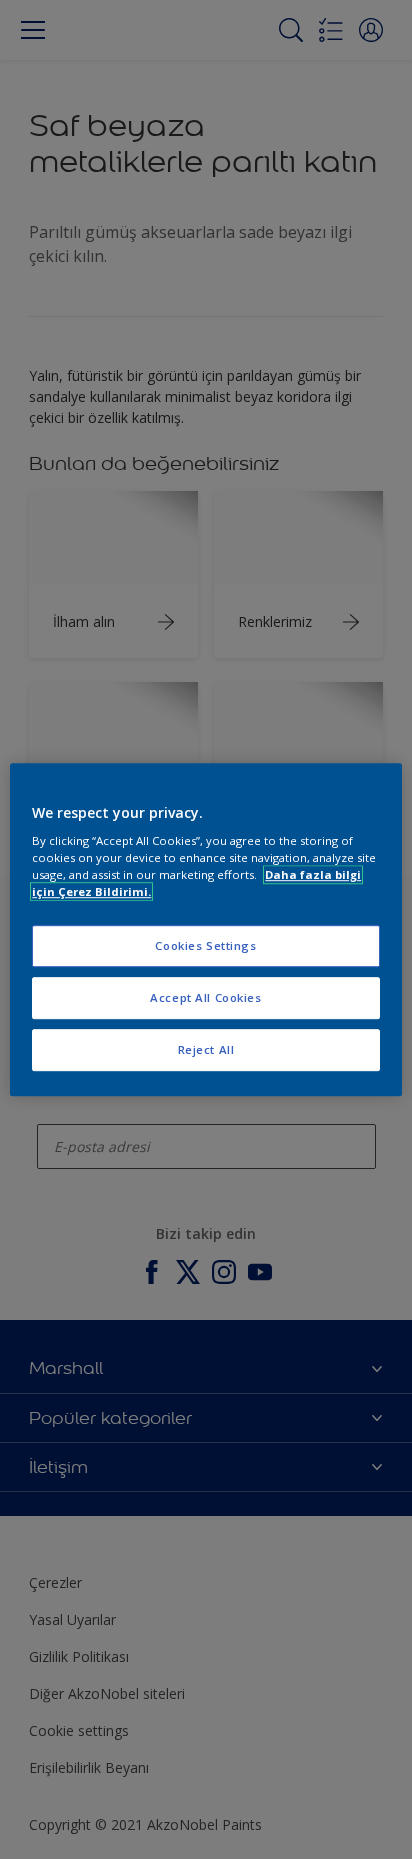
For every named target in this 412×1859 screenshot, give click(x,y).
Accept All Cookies (205, 997)
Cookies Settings (205, 946)
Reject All (206, 1049)
